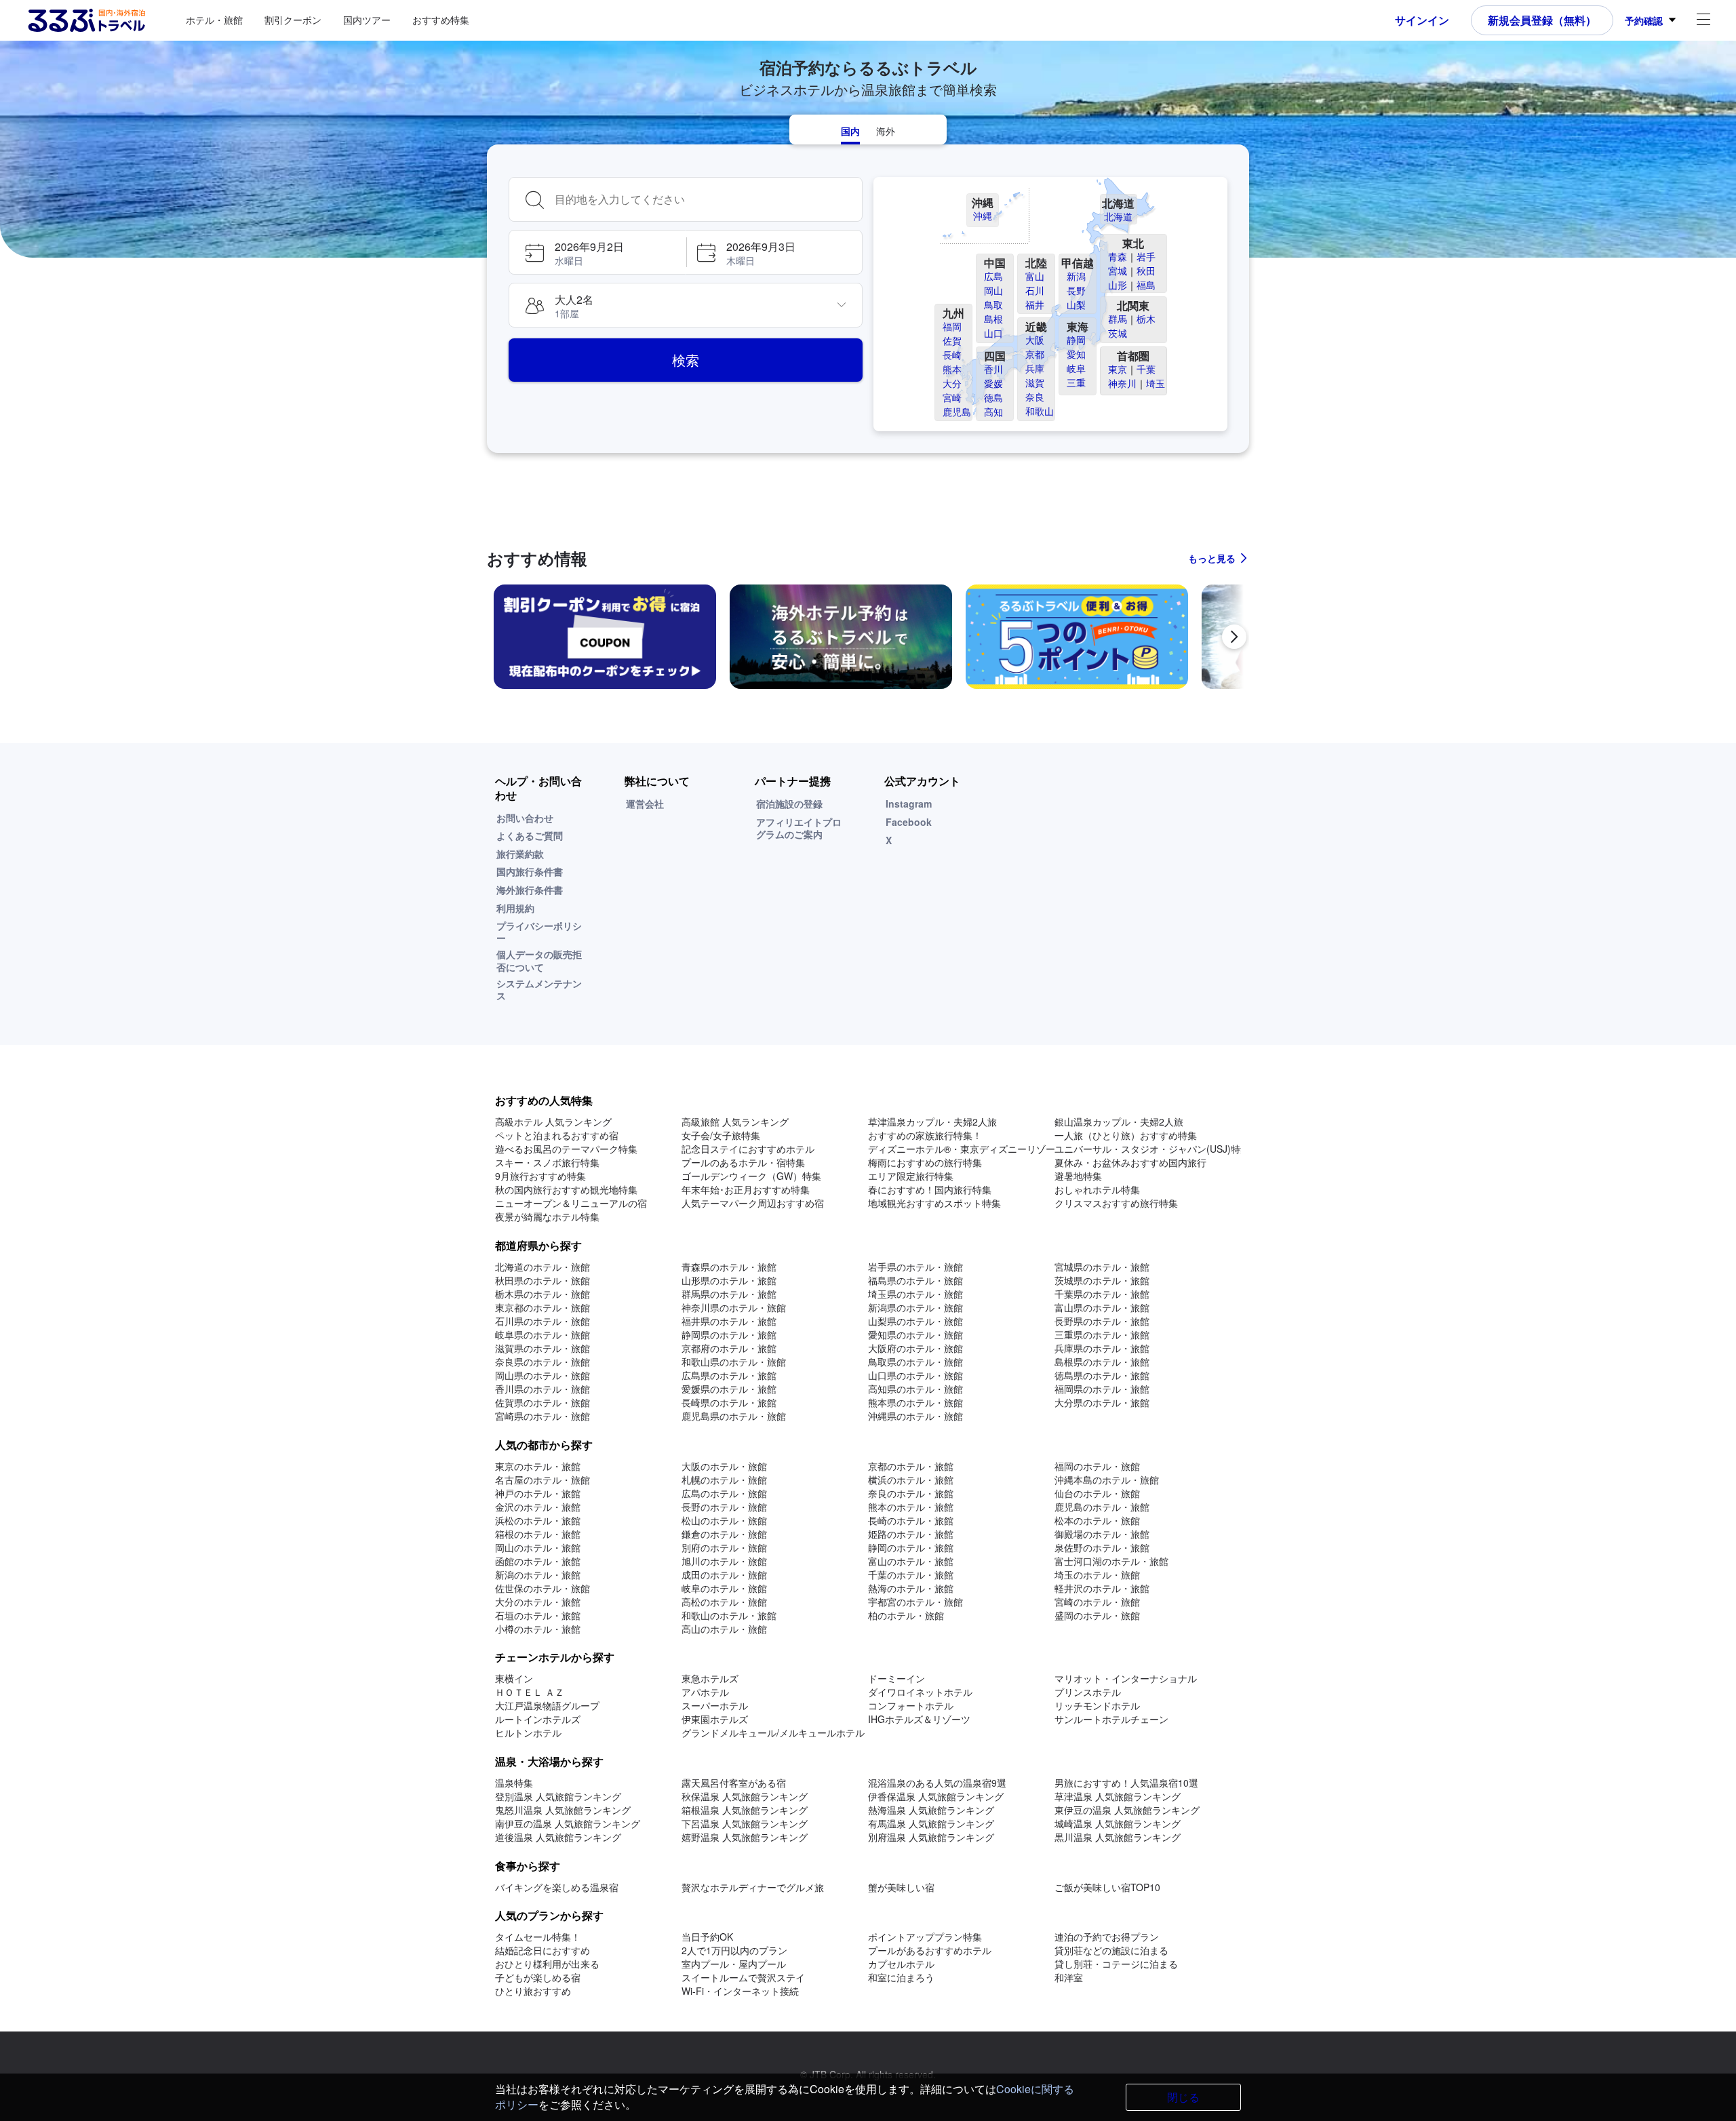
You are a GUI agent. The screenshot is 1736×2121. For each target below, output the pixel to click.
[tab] (850, 130)
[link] (605, 637)
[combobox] (704, 199)
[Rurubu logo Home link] (86, 20)
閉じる (1183, 2097)
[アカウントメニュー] (1703, 21)
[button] (597, 252)
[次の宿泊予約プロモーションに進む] (1234, 637)
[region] (868, 642)
